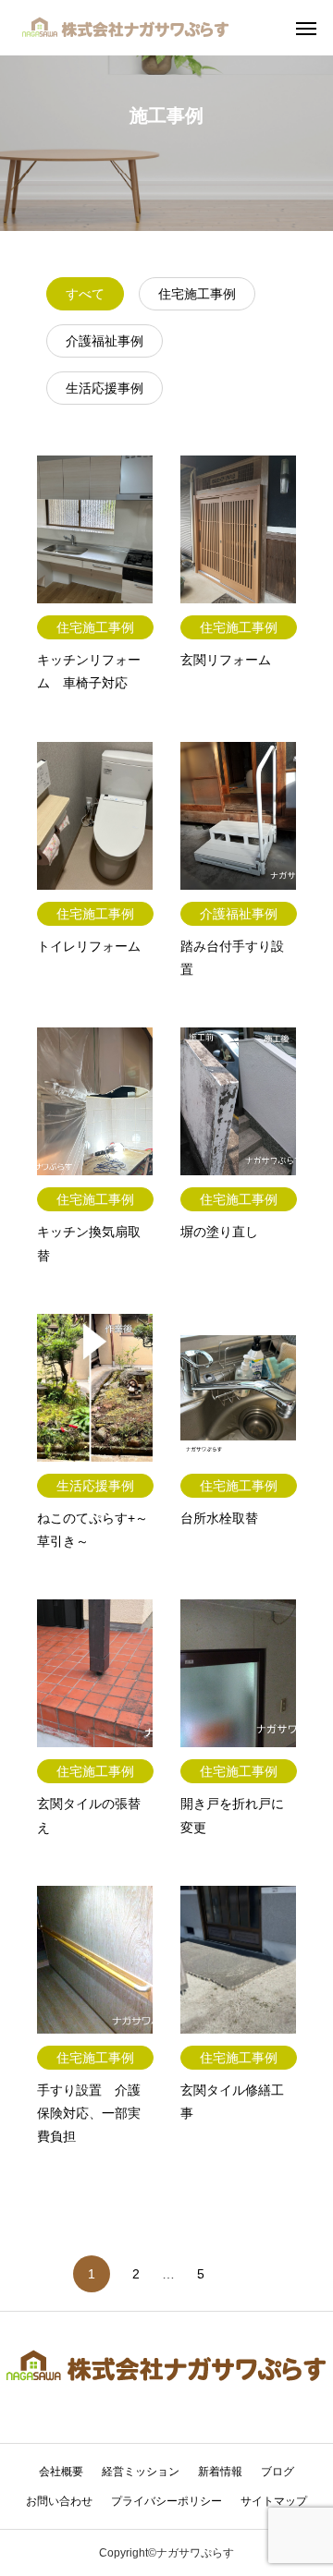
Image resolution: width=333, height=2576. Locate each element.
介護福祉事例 (105, 341)
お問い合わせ (59, 2501)
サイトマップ (274, 2501)
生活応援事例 (105, 388)
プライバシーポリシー (166, 2501)
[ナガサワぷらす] (126, 28)
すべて (85, 294)
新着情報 (220, 2472)
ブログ (277, 2472)
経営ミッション (141, 2472)
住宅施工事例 (197, 294)
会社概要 (61, 2472)
